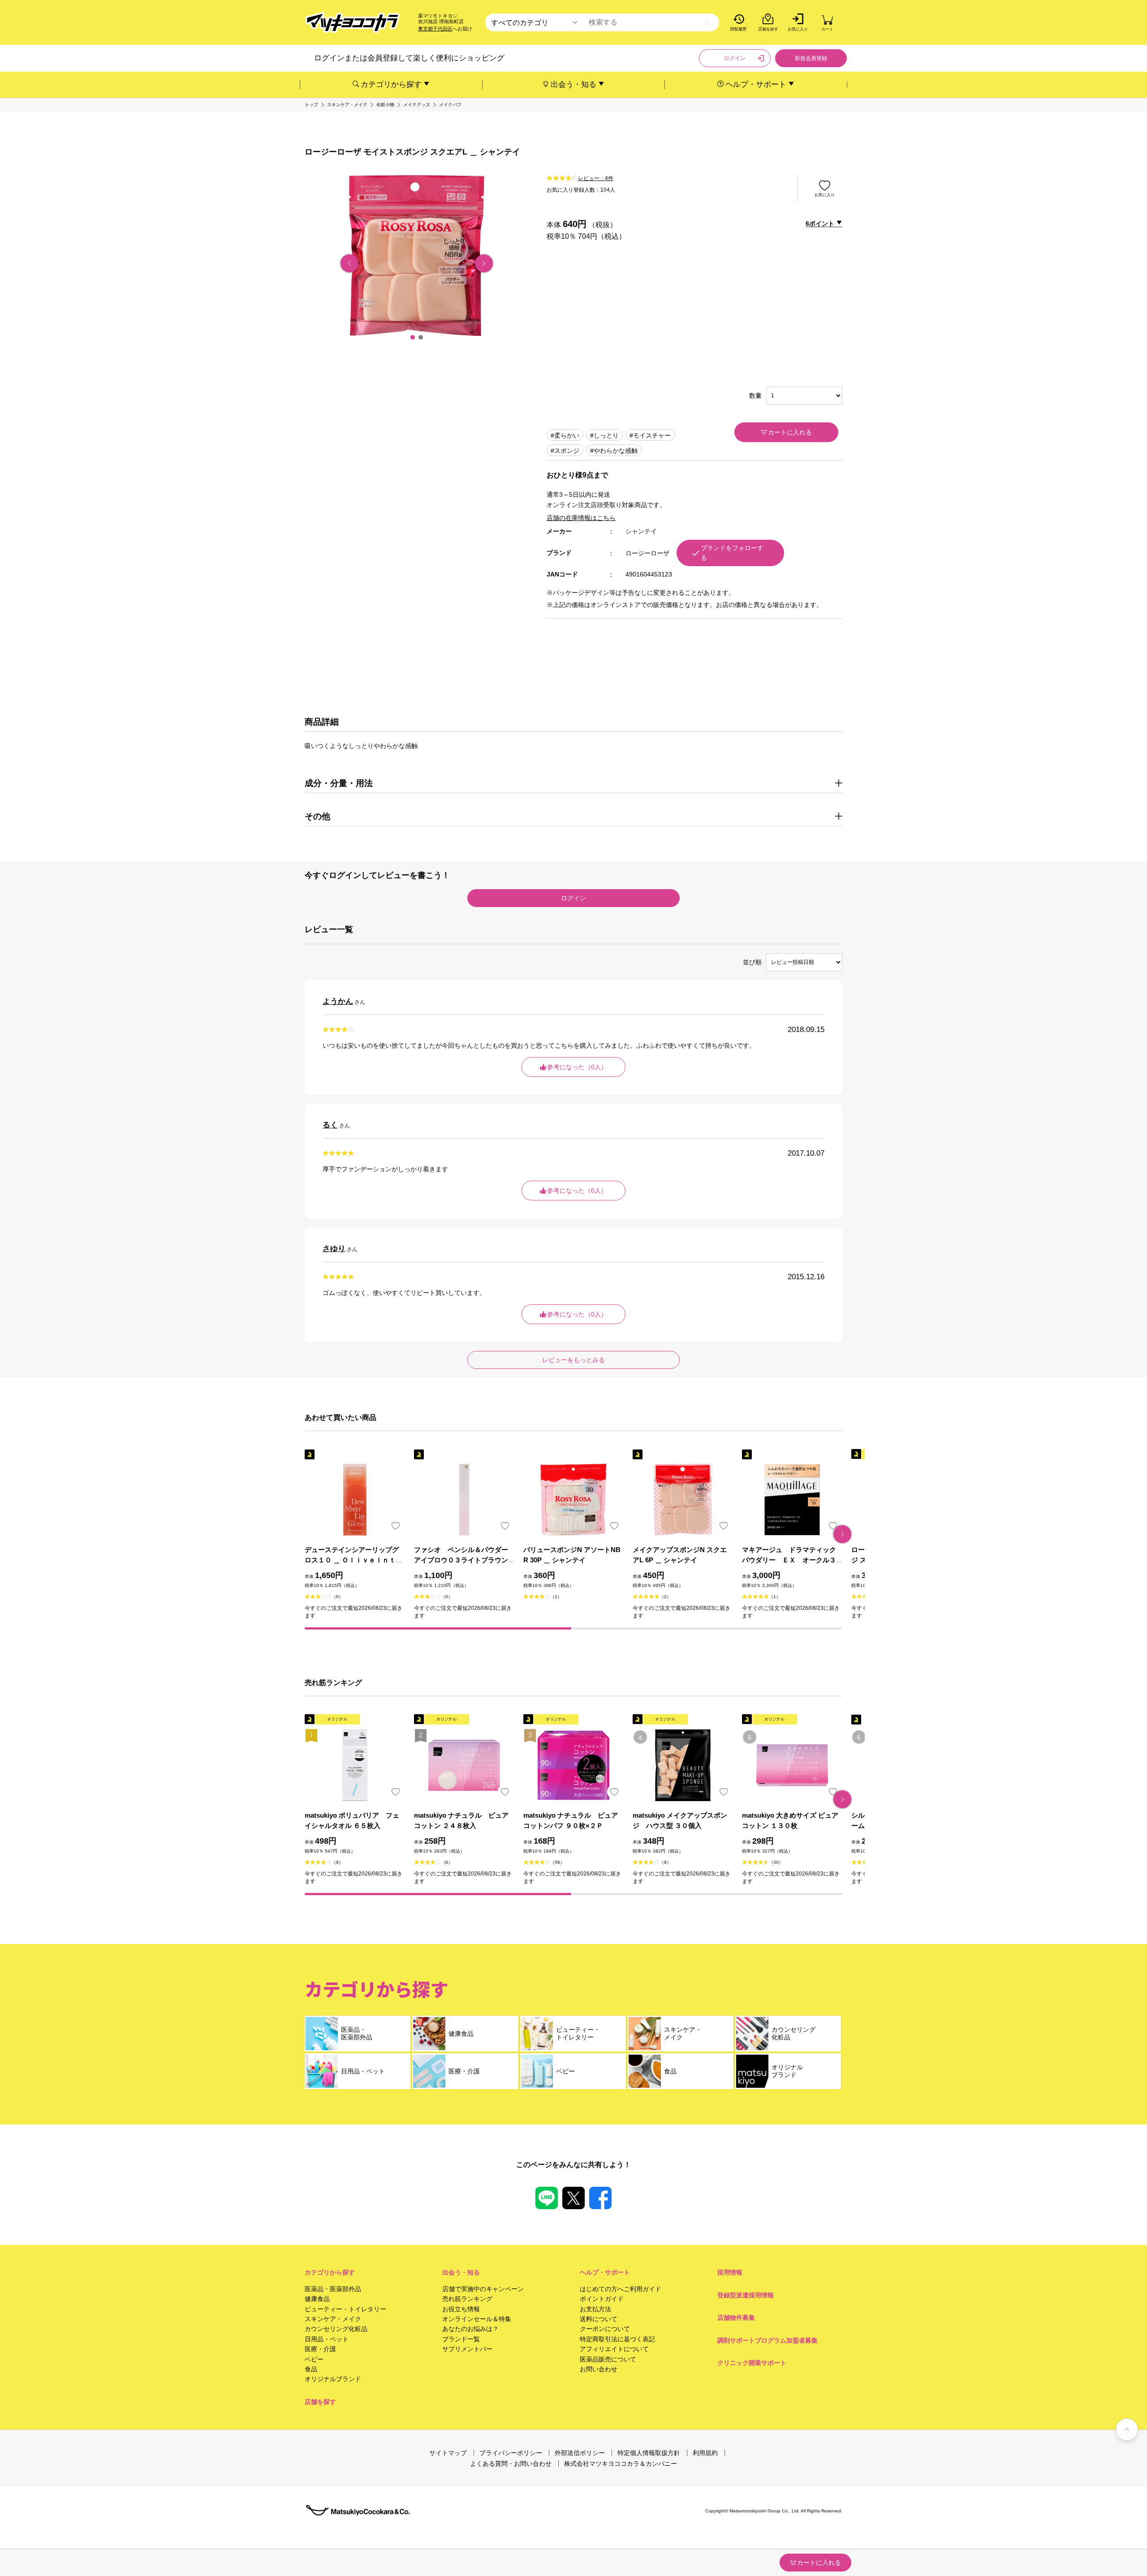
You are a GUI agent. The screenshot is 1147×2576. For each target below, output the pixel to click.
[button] (413, 337)
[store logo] (353, 23)
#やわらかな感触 (614, 451)
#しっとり (604, 435)
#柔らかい (565, 435)
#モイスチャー (650, 435)
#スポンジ (565, 451)
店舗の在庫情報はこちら (581, 518)
